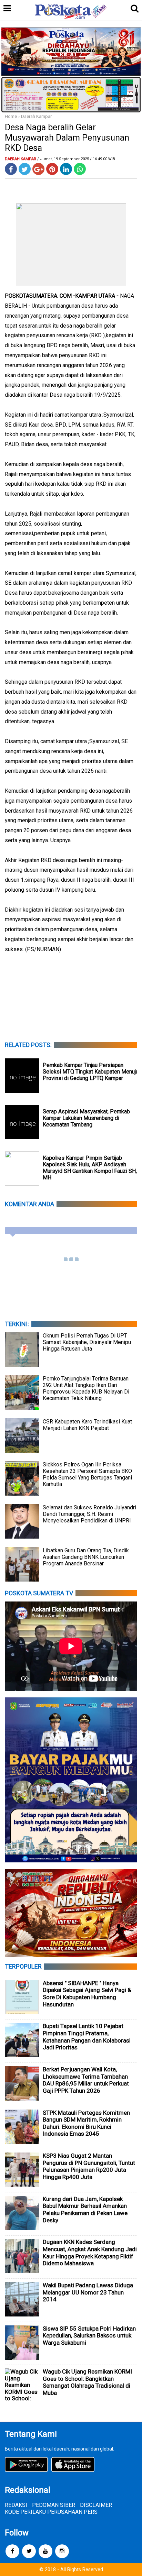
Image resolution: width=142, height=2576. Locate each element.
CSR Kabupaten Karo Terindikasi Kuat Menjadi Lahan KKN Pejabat (87, 1425)
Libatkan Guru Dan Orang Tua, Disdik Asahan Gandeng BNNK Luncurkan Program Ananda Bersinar (86, 1557)
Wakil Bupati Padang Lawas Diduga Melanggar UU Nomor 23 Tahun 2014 (88, 2292)
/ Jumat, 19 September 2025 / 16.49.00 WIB (76, 159)
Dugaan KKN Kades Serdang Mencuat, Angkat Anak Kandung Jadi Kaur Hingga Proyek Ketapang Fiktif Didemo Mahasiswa (90, 2253)
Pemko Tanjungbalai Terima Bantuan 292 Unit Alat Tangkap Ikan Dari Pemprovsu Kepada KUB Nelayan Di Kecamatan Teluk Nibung (86, 1388)
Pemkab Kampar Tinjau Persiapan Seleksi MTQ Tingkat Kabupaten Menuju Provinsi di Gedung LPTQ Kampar (91, 1072)
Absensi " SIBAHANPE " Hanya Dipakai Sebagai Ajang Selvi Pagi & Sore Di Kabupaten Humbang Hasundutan (87, 1994)
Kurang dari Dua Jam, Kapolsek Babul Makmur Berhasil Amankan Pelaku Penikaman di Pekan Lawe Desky (85, 2210)
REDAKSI (16, 2505)
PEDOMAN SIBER (54, 2505)
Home (11, 116)
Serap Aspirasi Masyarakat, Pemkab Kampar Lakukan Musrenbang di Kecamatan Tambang (86, 1118)
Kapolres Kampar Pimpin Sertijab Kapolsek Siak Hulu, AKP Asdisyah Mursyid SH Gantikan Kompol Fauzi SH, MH (90, 1168)
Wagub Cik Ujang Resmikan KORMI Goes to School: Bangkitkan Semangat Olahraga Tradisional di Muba (87, 2382)
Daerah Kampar (36, 116)
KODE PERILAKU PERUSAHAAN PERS (51, 2512)
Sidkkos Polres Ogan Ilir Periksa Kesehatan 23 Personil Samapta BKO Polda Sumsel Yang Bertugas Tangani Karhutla (87, 1474)
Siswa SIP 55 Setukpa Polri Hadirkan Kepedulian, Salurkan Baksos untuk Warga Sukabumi (89, 2336)
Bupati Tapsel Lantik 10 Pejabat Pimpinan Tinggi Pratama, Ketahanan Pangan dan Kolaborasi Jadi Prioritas (87, 2037)
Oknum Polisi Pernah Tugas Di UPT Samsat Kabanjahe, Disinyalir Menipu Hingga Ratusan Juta (87, 1342)
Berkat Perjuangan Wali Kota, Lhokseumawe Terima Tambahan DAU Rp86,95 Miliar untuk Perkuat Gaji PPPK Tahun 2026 (86, 2080)
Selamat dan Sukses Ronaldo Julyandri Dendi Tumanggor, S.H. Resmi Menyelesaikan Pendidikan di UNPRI (89, 1514)
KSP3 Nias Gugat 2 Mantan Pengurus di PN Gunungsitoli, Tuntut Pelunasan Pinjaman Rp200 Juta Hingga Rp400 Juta (89, 2166)
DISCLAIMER (96, 2505)
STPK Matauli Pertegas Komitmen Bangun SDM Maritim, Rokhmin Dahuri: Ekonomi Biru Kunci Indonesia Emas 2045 (86, 2123)
